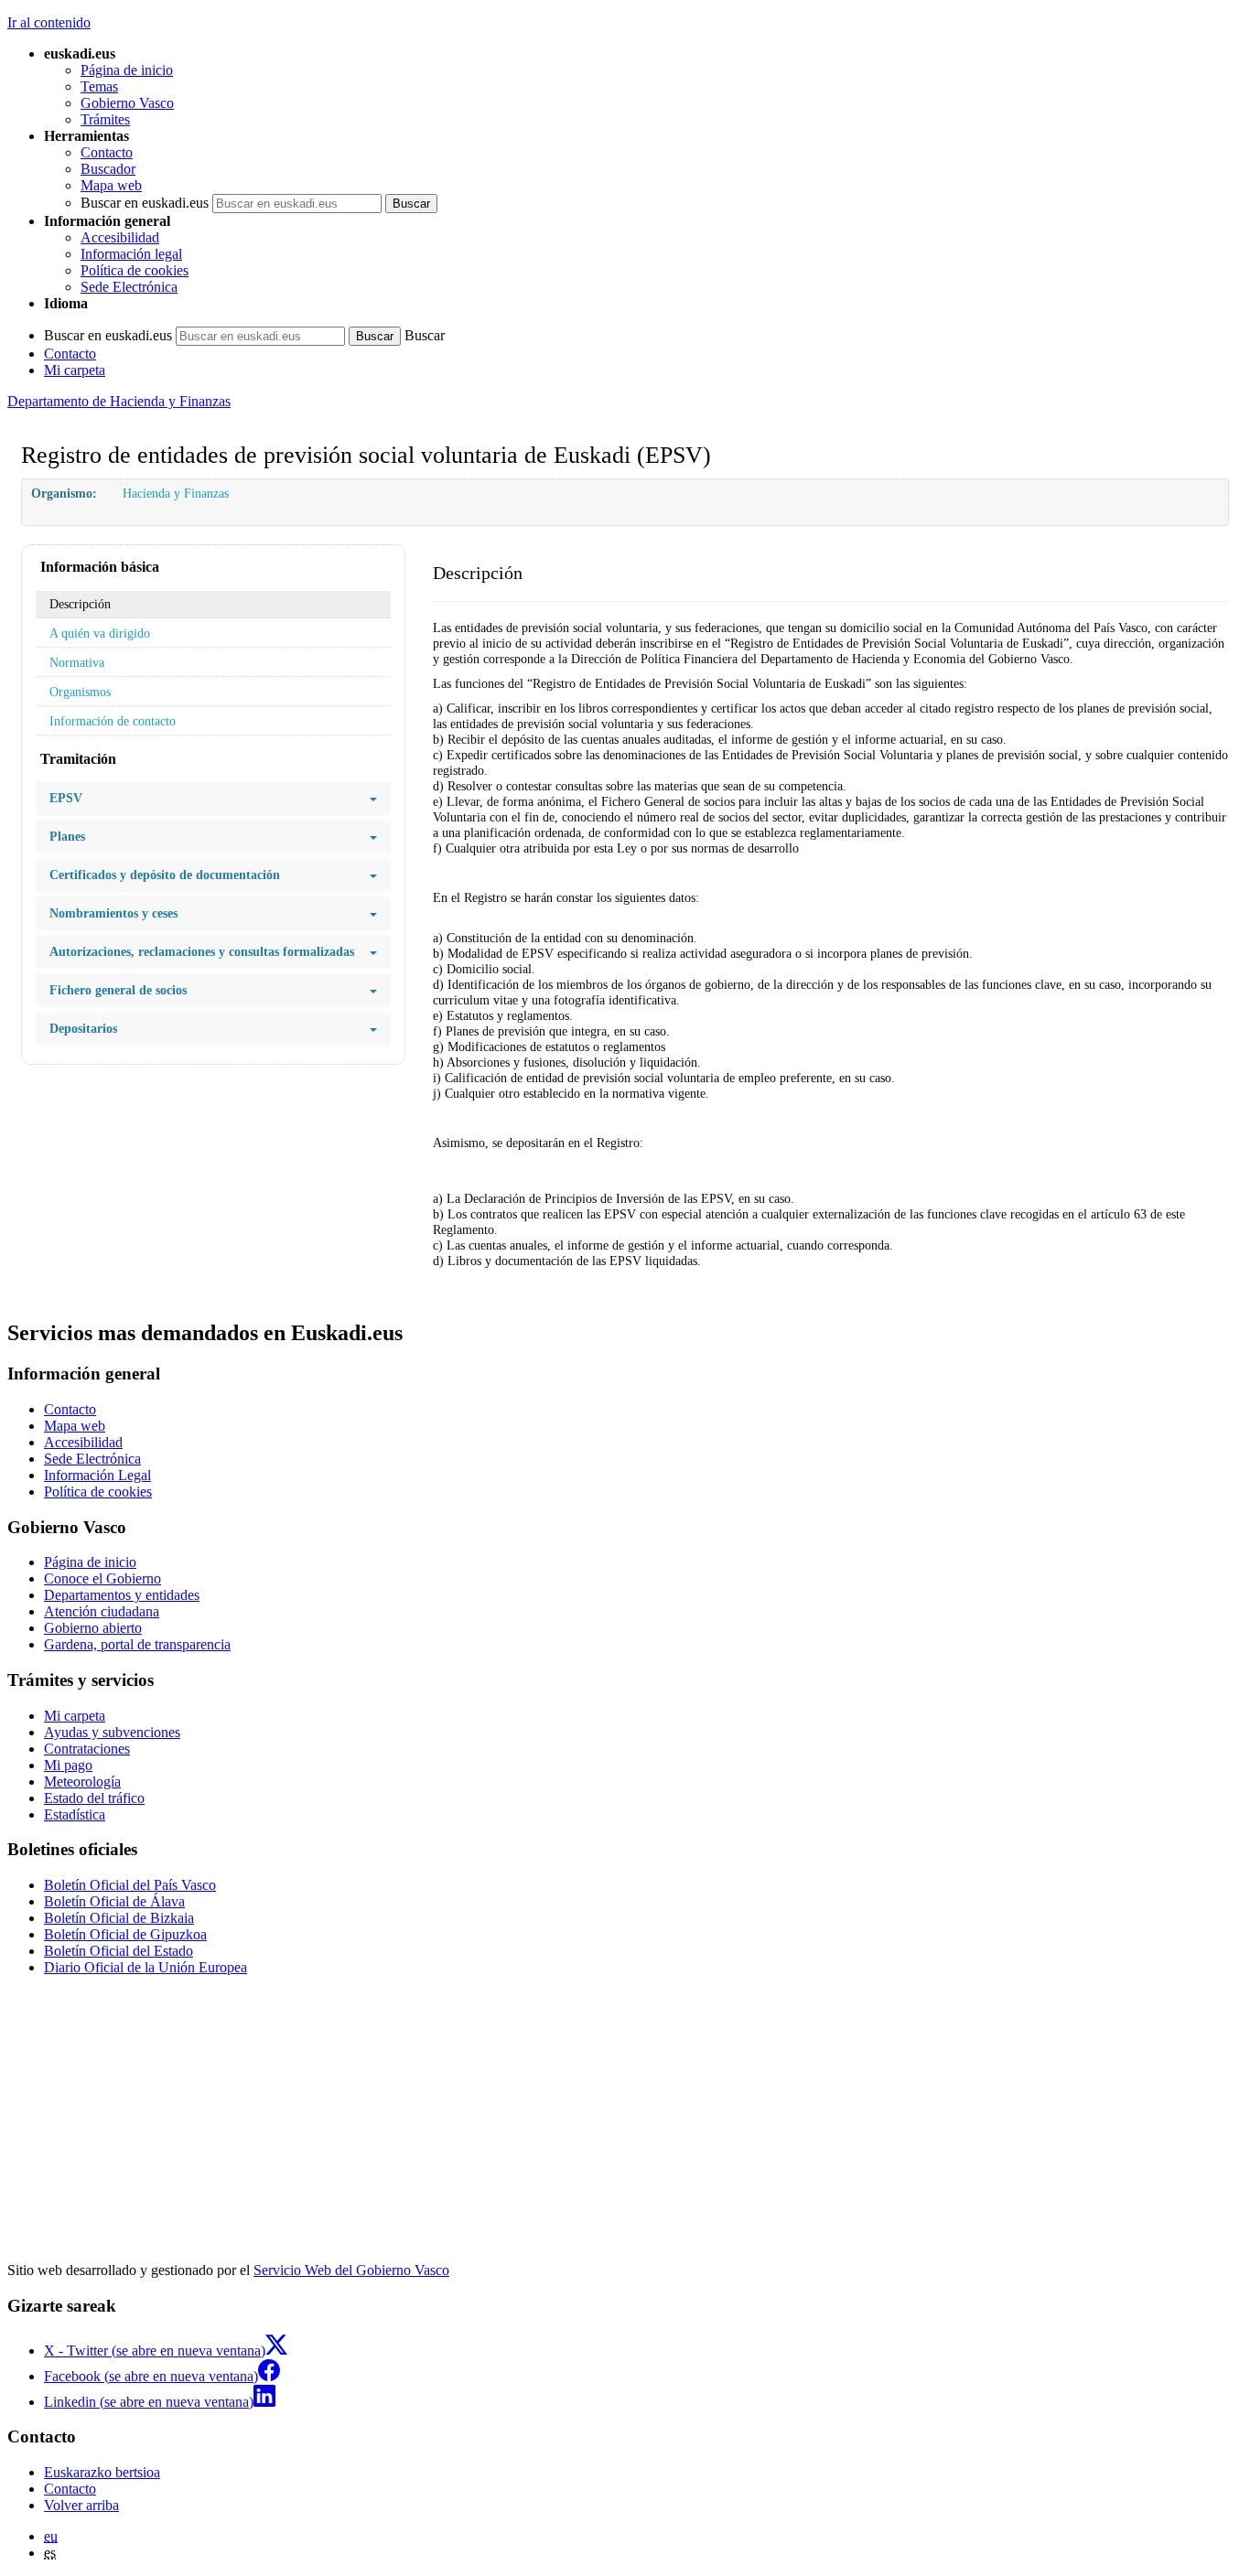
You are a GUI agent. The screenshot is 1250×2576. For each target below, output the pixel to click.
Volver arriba (81, 2505)
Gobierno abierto (93, 1628)
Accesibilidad (120, 237)
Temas (99, 86)
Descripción (80, 604)
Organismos (80, 692)
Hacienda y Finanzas (176, 493)
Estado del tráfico (94, 1798)
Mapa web (111, 185)
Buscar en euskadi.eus (145, 203)
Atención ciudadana (102, 1611)
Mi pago (68, 1765)
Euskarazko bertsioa (102, 2472)
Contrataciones (87, 1749)
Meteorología (82, 1782)
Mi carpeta (75, 370)
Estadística (75, 1814)
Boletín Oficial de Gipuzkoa (125, 1934)
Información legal (131, 254)
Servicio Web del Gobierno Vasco (351, 2270)
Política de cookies (135, 270)
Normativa (77, 662)
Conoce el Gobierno (102, 1578)
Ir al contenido (49, 22)
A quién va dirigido (100, 633)
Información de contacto (113, 721)
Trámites (105, 119)
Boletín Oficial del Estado (119, 1951)
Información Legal (97, 1475)
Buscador (108, 169)
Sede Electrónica (129, 287)
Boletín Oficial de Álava (114, 1901)
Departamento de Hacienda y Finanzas (119, 401)
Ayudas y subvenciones (112, 1732)
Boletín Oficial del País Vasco (130, 1885)
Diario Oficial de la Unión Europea (145, 1967)
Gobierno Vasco (127, 103)
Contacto (107, 152)
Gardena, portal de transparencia (137, 1644)
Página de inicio (127, 70)
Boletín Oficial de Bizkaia (119, 1918)
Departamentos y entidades (122, 1595)
